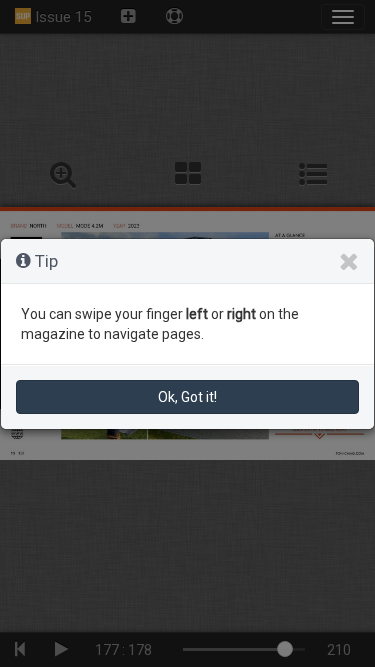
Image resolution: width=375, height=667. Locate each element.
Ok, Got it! (187, 397)
